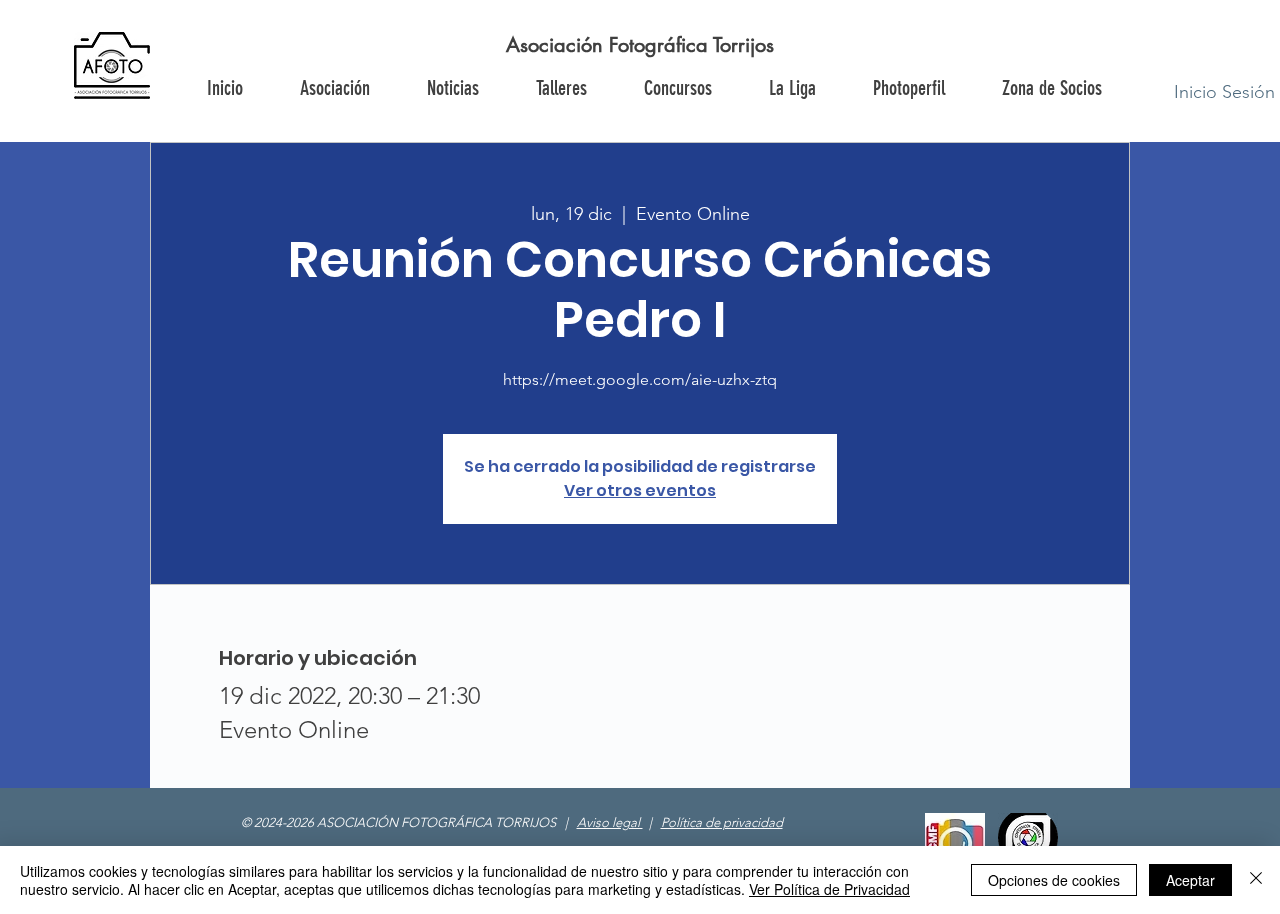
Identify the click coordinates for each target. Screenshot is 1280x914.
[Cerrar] (1256, 880)
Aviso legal (610, 822)
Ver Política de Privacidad (829, 889)
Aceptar (1190, 880)
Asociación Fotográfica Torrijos (640, 45)
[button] (1051, 88)
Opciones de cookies (1054, 880)
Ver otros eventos (640, 490)
